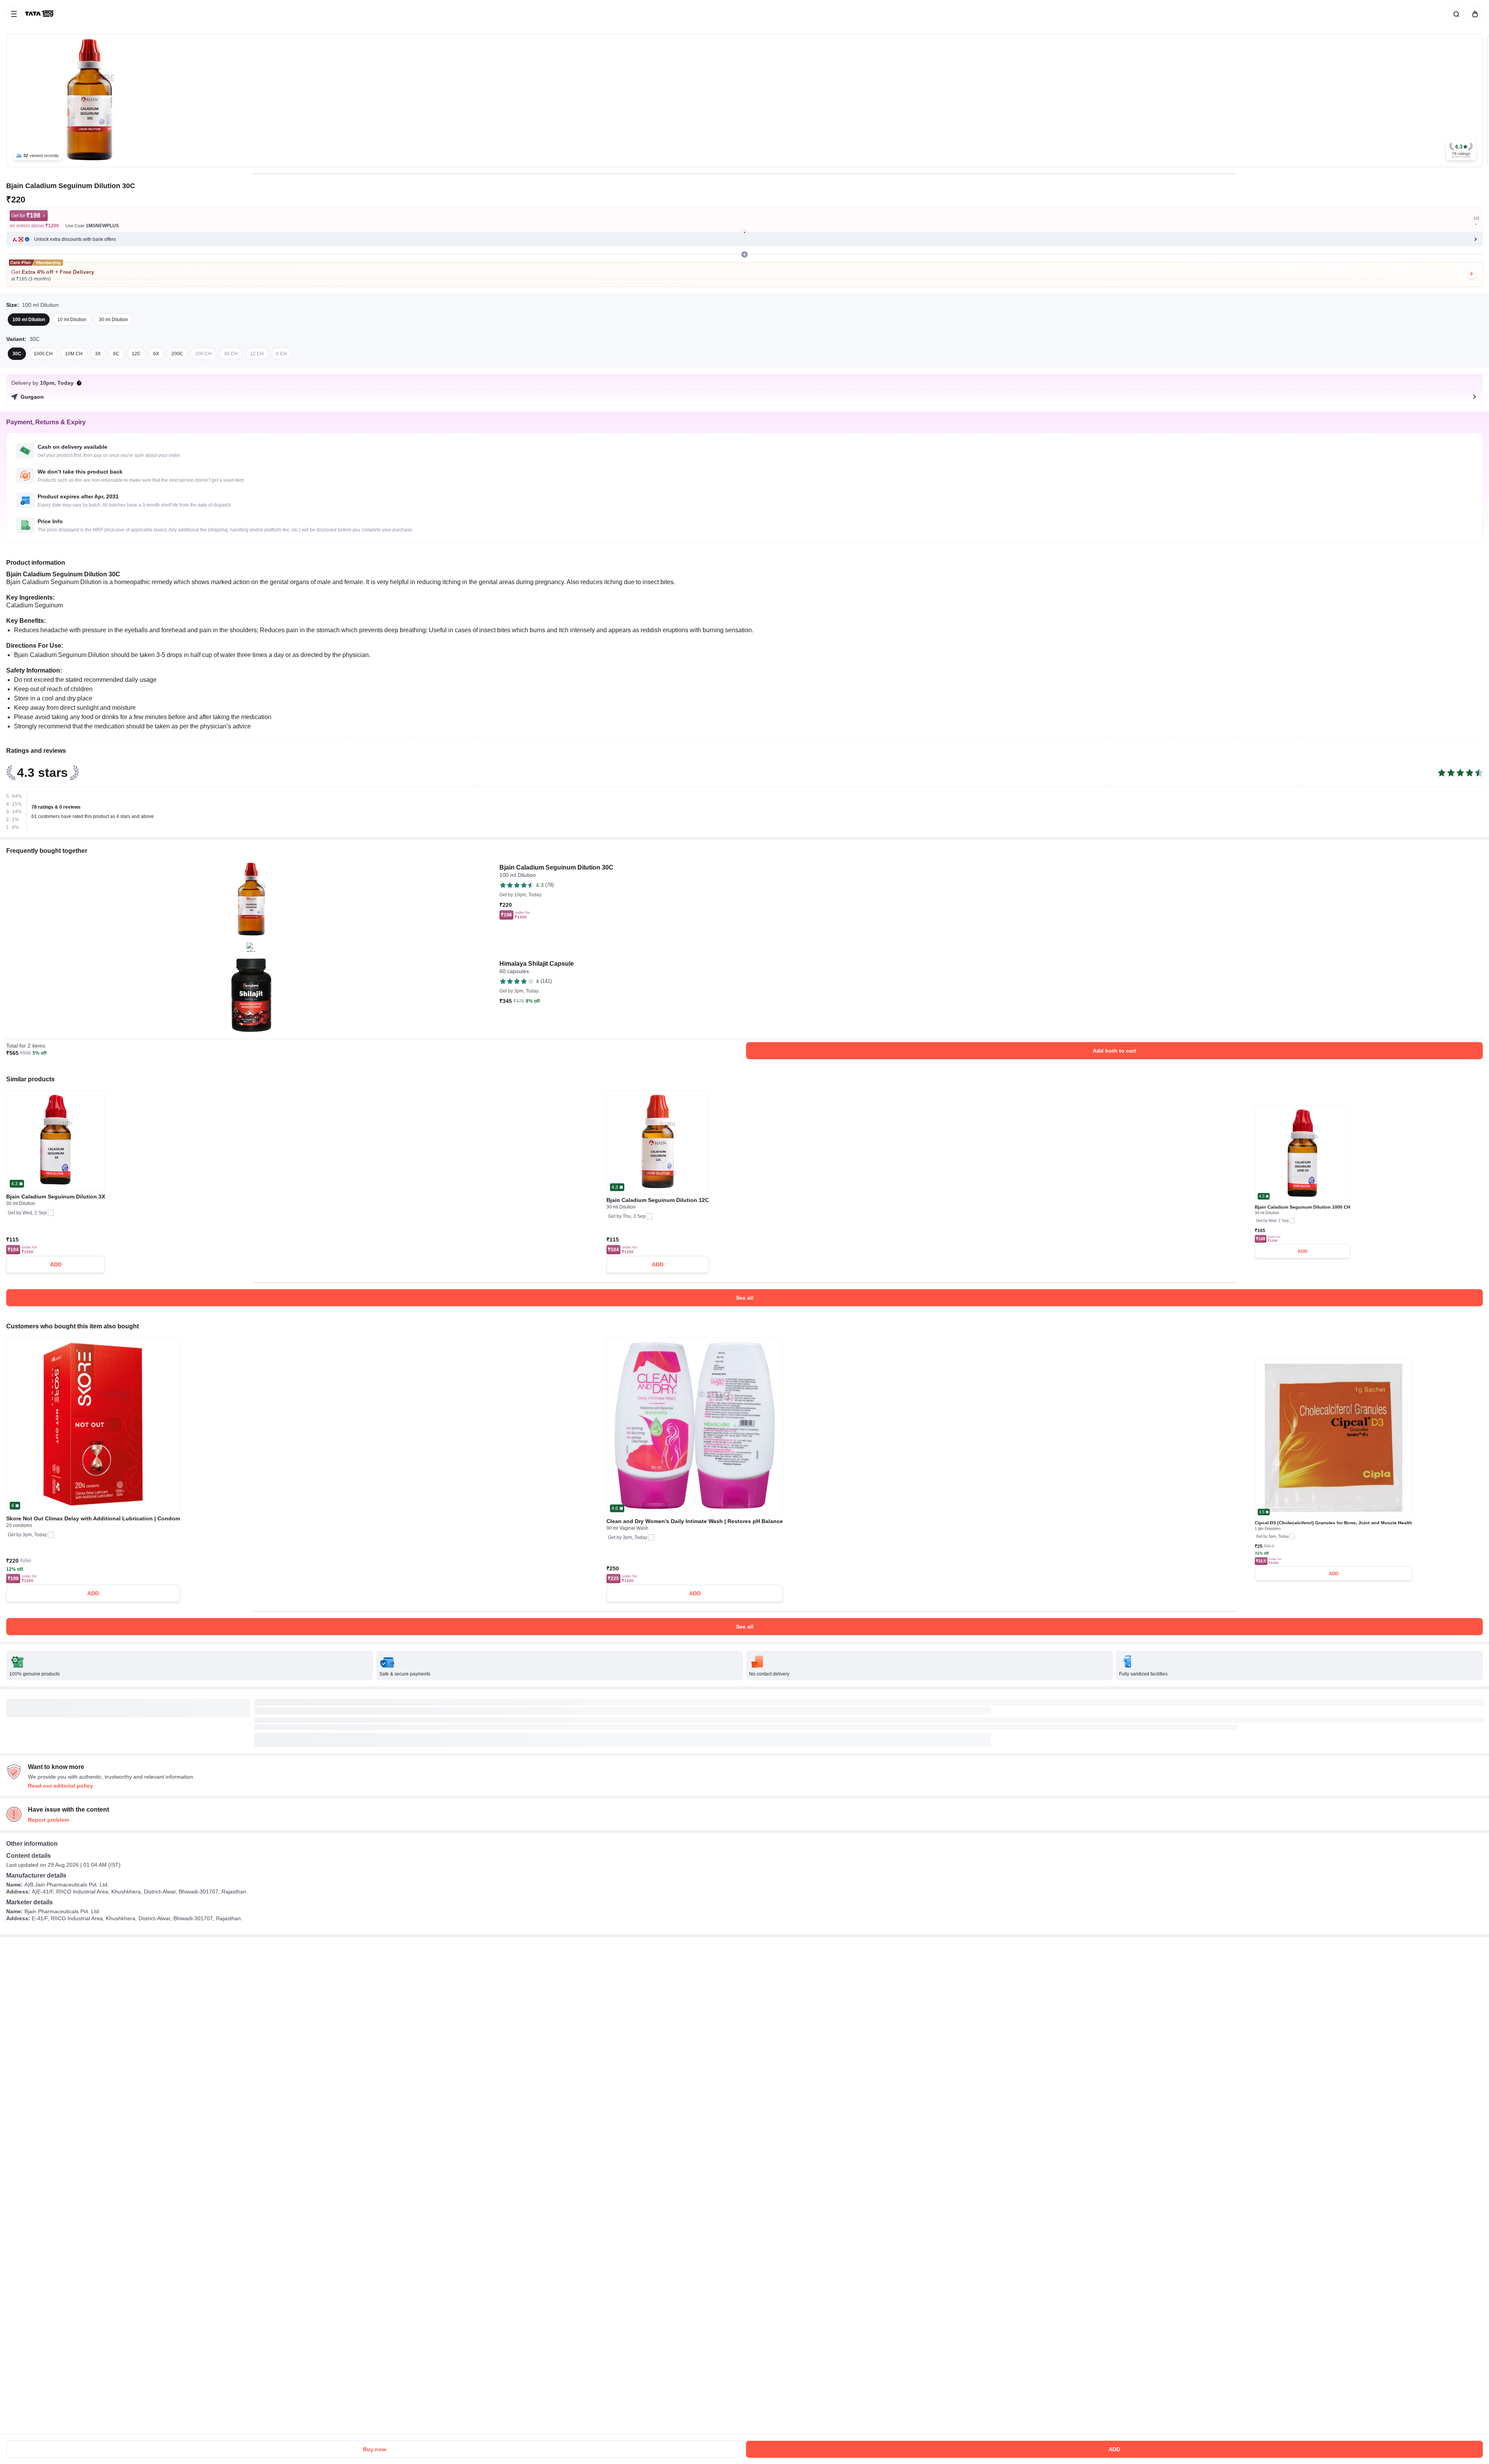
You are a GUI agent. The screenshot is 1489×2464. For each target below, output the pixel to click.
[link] (40, 14)
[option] (29, 320)
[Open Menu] (14, 14)
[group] (744, 101)
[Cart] (1473, 14)
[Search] (1455, 14)
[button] (1461, 150)
